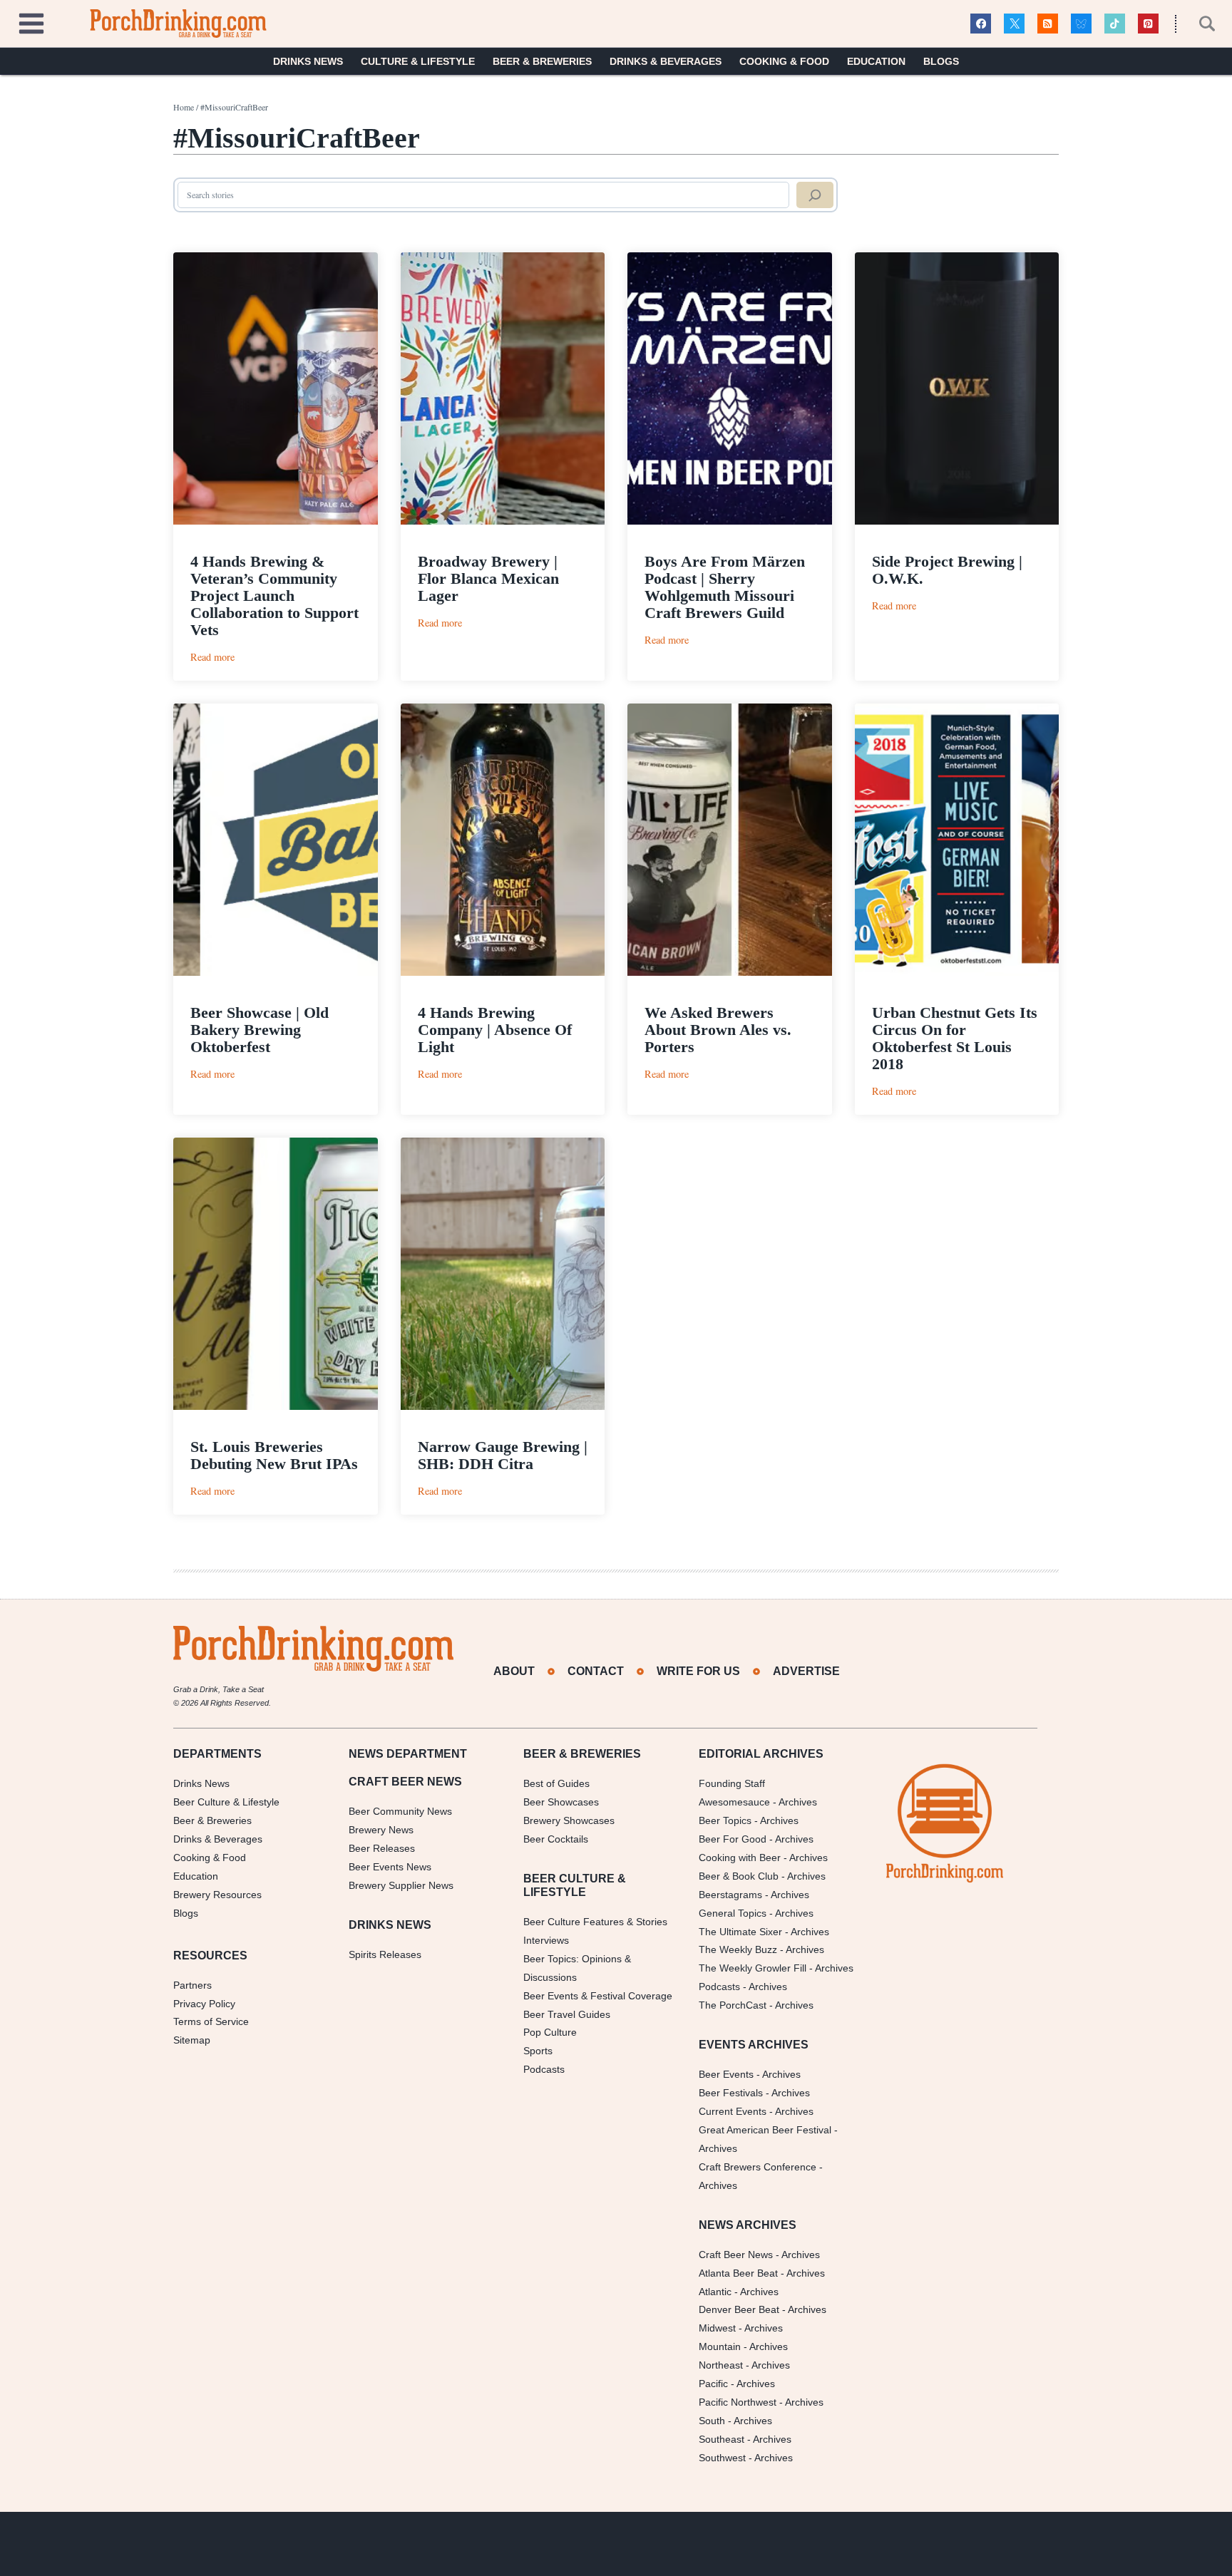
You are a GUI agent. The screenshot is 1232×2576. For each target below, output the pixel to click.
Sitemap (192, 2040)
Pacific (713, 2384)
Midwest (717, 2328)
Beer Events (726, 2074)
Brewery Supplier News (401, 1885)
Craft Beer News (736, 2255)
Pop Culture (550, 2032)
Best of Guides (556, 1783)
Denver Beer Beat (739, 2309)
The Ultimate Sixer (740, 1932)
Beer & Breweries (542, 61)
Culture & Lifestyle (418, 61)
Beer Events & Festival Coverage (598, 1996)
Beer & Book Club (739, 1876)
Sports (538, 2051)
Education (876, 61)
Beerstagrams (730, 1895)
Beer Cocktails (556, 1839)
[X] (1014, 24)
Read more (212, 657)
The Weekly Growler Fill (753, 1968)
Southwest (722, 2458)
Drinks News (308, 61)
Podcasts (544, 2069)
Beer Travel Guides (567, 2014)
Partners (192, 1985)
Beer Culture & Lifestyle (226, 1802)
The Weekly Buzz (738, 1949)
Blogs (941, 61)
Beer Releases (382, 1848)
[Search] (815, 195)
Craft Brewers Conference (758, 2167)
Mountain (720, 2346)
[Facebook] (981, 24)
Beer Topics (725, 1820)
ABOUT (514, 1671)
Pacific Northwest (738, 2402)
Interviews (546, 1940)
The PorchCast (733, 2005)
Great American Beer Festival (765, 2130)
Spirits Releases (385, 1954)
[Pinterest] (1148, 24)
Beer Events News (390, 1867)
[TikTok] (1115, 24)
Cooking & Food (784, 61)
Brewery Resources (217, 1895)
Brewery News (381, 1830)
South (712, 2421)
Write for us (698, 1671)
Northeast (721, 2365)
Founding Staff (732, 1783)
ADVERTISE (806, 1671)
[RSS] (1048, 24)
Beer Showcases (561, 1802)
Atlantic (715, 2292)
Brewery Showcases (569, 1820)
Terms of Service (211, 2021)
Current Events (733, 2111)
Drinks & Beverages (666, 61)
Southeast (722, 2439)
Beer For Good (733, 1839)
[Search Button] (1199, 24)
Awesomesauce (734, 1802)
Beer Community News (400, 1811)
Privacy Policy (204, 2004)
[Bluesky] (1081, 24)
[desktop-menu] (31, 22)
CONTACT (596, 1671)
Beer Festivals (731, 2093)
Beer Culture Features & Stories (595, 1922)
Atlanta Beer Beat (738, 2273)
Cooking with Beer (740, 1858)
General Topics (733, 1913)
